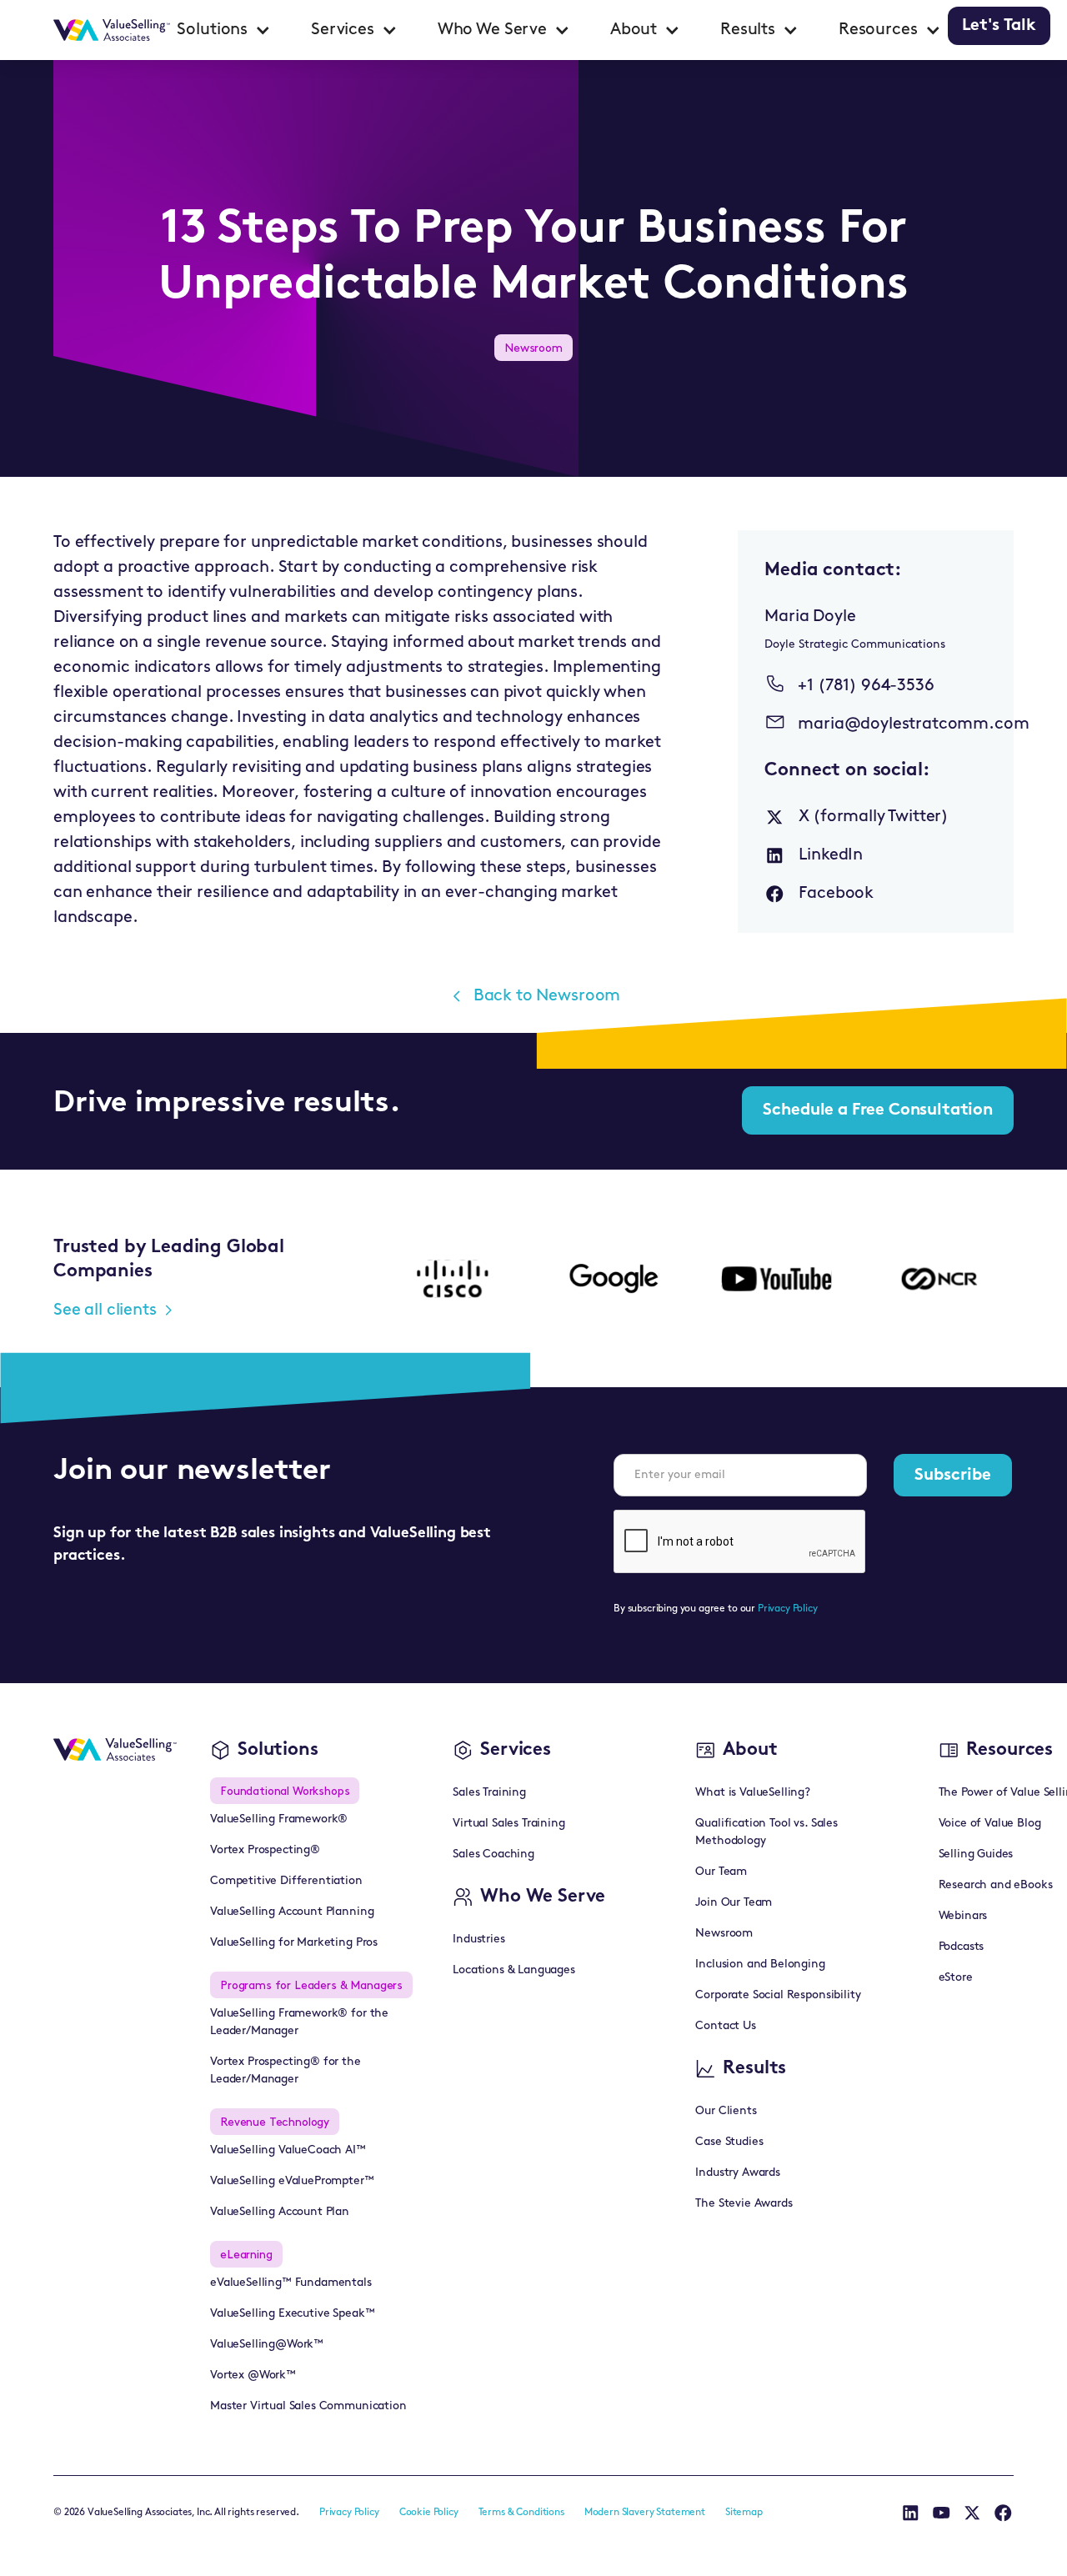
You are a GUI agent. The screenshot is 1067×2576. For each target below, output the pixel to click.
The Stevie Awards (744, 2204)
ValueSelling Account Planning (292, 1912)
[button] (224, 30)
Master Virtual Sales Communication (308, 2406)
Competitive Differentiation (286, 1881)
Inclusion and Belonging (760, 1965)
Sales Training (489, 1793)
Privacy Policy (788, 1609)
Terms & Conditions (521, 2513)
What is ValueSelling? (753, 1793)
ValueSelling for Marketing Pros (294, 1943)
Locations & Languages (514, 1970)
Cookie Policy (429, 2513)
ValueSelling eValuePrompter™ (292, 2181)
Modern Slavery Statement (645, 2513)
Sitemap (744, 2513)
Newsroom (724, 1934)
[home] (112, 30)
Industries (478, 1940)
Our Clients (726, 2111)
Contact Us (725, 2026)
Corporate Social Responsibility (778, 1995)
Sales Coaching (493, 1854)
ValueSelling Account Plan (280, 2212)
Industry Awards (738, 2173)
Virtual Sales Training (508, 1824)
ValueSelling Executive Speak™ (292, 2314)
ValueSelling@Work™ (267, 2345)
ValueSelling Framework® (279, 1819)
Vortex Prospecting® (265, 1850)
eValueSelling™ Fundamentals (291, 2283)
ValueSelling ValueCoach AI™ (288, 2150)
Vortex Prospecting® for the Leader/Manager (286, 2071)
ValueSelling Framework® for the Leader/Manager (299, 2022)
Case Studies (729, 2142)
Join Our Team (734, 1903)
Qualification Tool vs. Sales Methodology (766, 1832)
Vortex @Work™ (253, 2376)
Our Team (721, 1872)
